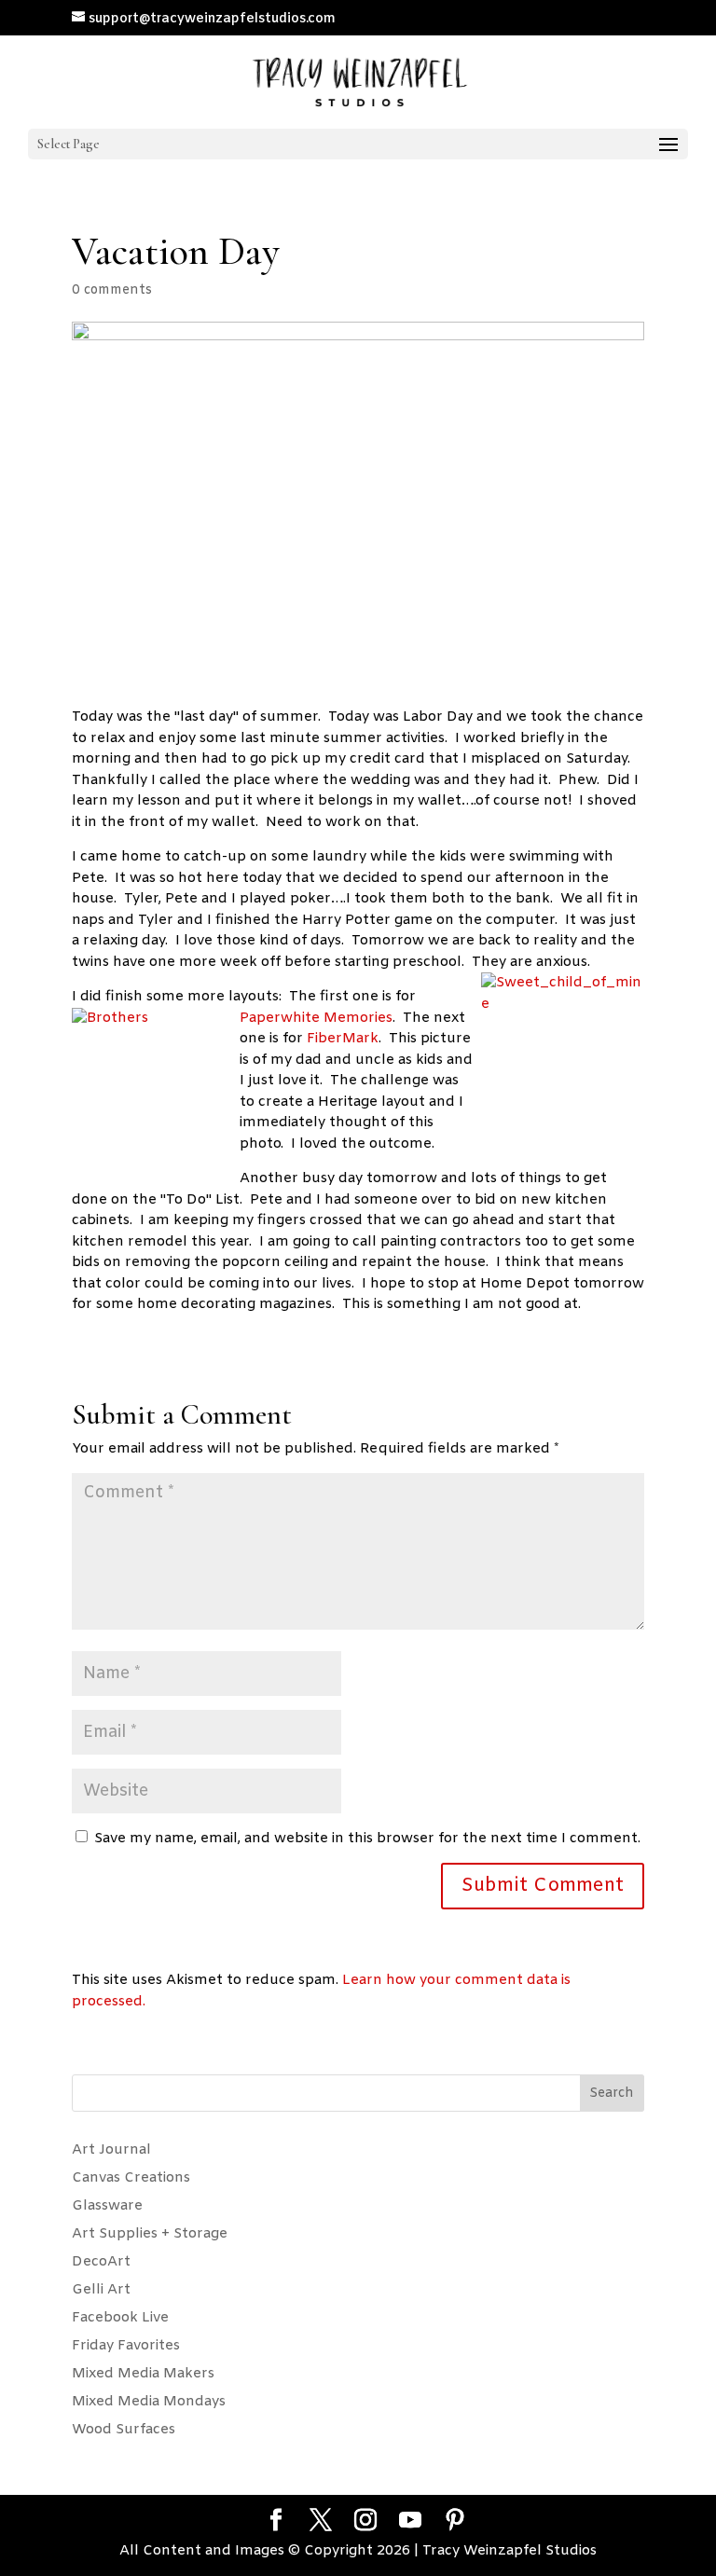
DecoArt (101, 2262)
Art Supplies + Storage (150, 2234)
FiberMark (343, 1039)
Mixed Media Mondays (149, 2402)
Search (612, 2094)
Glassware (107, 2206)
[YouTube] (410, 2522)
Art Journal (111, 2150)
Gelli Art (101, 2290)
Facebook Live (120, 2318)
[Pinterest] (455, 2522)
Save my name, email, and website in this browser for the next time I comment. (367, 1839)
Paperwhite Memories (316, 1018)
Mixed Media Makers (143, 2374)
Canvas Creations (131, 2178)
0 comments (112, 290)
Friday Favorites (126, 2346)
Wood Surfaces (124, 2430)
